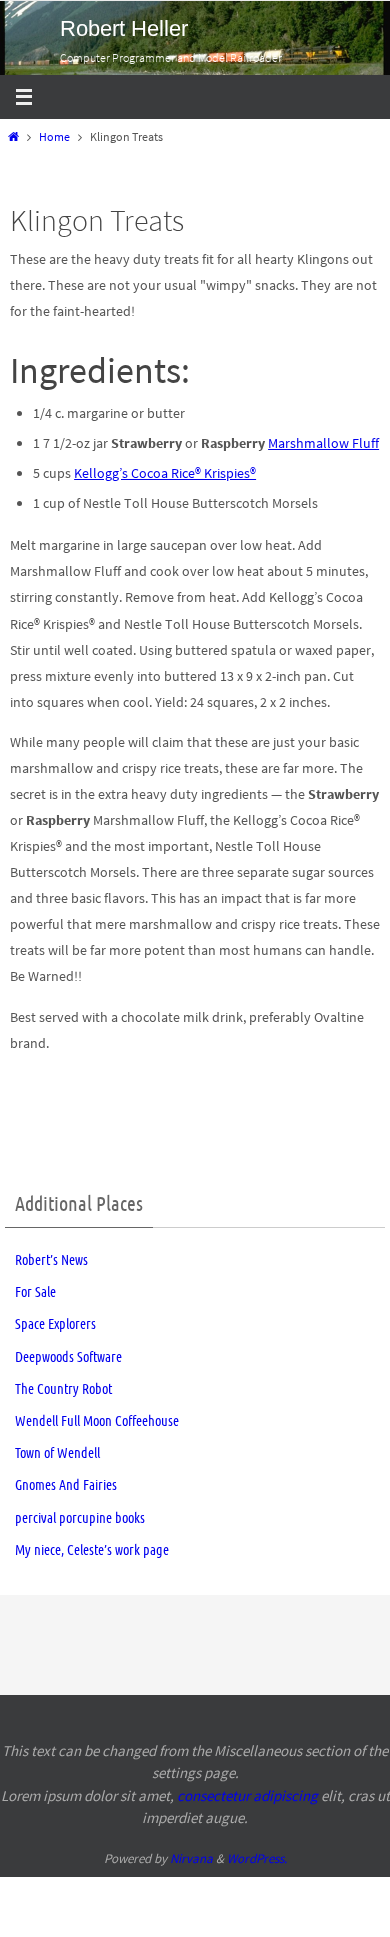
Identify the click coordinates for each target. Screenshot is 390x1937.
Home (54, 137)
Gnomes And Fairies (66, 1485)
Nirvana (191, 1858)
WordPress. (257, 1858)
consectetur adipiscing (247, 1795)
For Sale (35, 1292)
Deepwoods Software (68, 1357)
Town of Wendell (57, 1453)
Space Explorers (55, 1324)
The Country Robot (63, 1389)
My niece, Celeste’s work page (92, 1550)
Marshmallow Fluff (323, 443)
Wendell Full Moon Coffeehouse (97, 1421)
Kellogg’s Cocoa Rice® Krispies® (165, 473)
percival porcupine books (80, 1518)
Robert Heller (124, 28)
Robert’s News (51, 1260)
